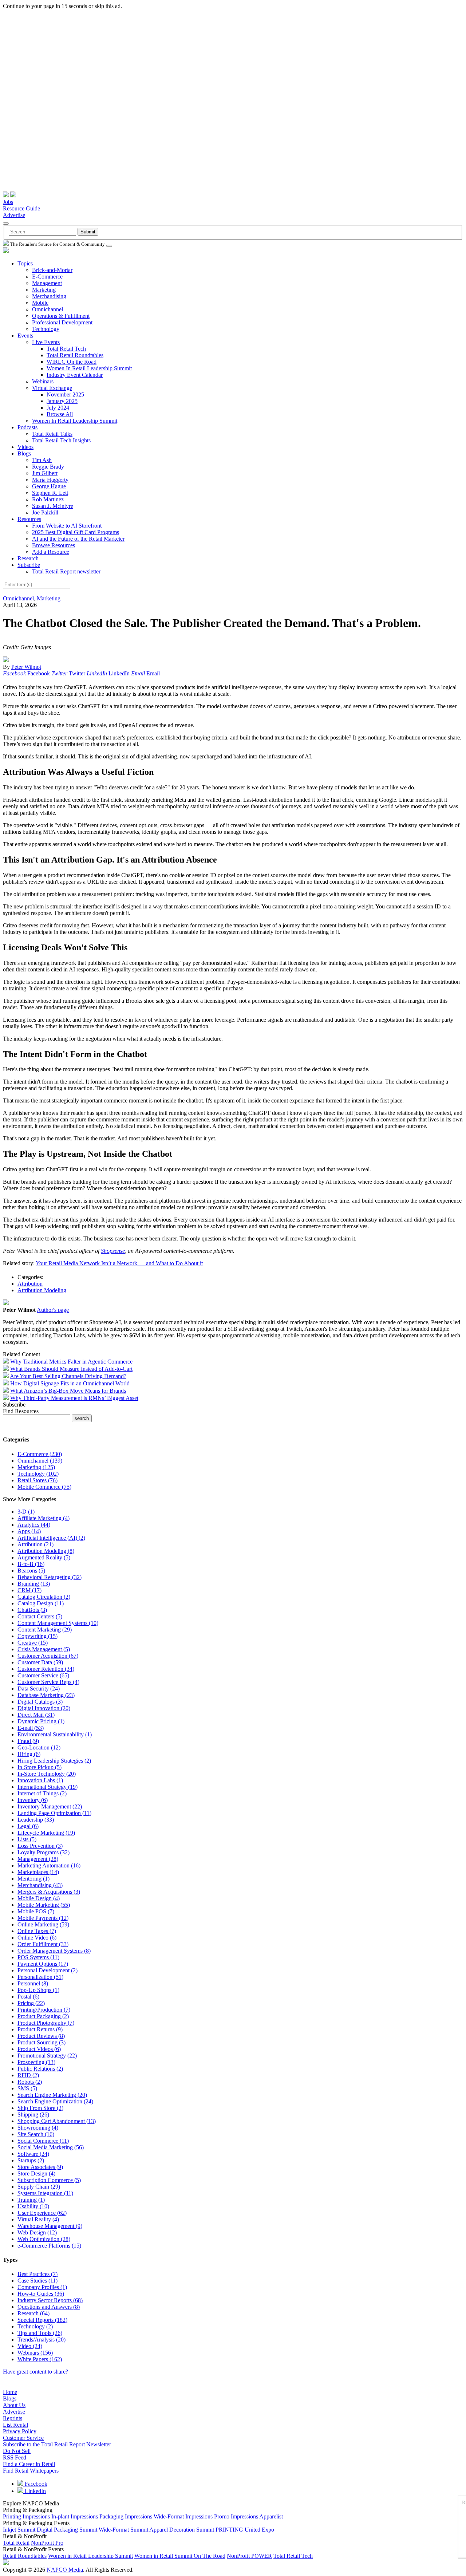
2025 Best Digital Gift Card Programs (76, 532)
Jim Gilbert (45, 473)
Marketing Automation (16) (49, 1865)
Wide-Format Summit (123, 2530)
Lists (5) (27, 1839)
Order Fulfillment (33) (43, 1944)
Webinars (43, 381)
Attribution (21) (35, 1544)
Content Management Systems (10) (58, 1623)
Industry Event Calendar (75, 375)
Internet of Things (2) (42, 1793)
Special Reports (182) (42, 2320)
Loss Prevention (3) (40, 1846)
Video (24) (30, 2346)
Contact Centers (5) (40, 1616)
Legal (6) (28, 1826)
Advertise (14, 215)
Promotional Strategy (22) (47, 2056)
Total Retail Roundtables (75, 355)
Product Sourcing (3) (42, 2042)
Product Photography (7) (46, 2023)
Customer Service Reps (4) (48, 1682)
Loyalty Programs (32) (44, 1852)
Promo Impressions (236, 2516)
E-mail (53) (31, 1728)
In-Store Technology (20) (47, 1774)
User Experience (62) (42, 2213)
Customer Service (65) (43, 1675)
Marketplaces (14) (38, 1872)
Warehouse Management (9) (50, 2226)
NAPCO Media (65, 2570)
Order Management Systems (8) (54, 1951)
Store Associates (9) (40, 2167)
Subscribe (29, 565)
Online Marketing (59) (43, 1924)
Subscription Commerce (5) (49, 2180)
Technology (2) (35, 2326)
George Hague (49, 486)
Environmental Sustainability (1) (55, 1734)
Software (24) (33, 2154)
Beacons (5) (31, 1571)
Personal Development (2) (48, 1970)
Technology (46, 329)
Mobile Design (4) (39, 1898)
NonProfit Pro (47, 2543)
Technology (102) (38, 1474)
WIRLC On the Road (72, 362)
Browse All (60, 414)
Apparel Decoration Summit (182, 2530)
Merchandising (49, 296)
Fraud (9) (28, 1741)
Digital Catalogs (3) (40, 1702)
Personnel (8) (33, 1983)
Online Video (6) (37, 1938)
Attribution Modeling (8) (46, 1551)
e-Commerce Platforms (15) (49, 2246)
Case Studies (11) (37, 2281)
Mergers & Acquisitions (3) (49, 1892)
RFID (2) (28, 2075)
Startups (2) (31, 2160)
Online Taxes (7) (37, 1931)
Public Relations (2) (40, 2069)
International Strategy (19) (48, 1787)
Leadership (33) (36, 1820)
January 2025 (62, 401)
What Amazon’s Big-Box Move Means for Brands (68, 1391)
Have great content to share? (35, 2372)
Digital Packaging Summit (67, 2530)
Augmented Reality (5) (44, 1557)
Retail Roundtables (25, 2556)
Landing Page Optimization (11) (54, 1813)
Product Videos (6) (39, 2049)
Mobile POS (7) (36, 1911)
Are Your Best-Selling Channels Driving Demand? (68, 1376)
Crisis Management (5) (44, 1649)
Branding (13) (34, 1584)
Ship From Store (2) (40, 2108)
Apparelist (271, 2516)
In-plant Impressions (75, 2516)
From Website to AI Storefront (67, 526)
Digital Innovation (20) (44, 1708)
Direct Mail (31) (36, 1715)
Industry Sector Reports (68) (50, 2300)
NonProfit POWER (249, 2556)
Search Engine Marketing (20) (52, 2095)
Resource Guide (21, 208)
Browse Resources (54, 545)
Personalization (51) (40, 1977)
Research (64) (33, 2313)
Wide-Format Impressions (183, 2516)
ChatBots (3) (32, 1610)
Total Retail (16, 2543)
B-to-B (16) (31, 1564)
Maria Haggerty (50, 480)
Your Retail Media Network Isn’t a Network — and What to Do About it (119, 1263)
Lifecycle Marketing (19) (46, 1833)
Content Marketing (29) (45, 1630)
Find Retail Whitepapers (31, 2471)
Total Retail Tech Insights (61, 440)
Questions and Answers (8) (49, 2307)
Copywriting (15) (37, 1636)
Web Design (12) (37, 2232)
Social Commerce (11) (43, 2141)
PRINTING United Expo (245, 2530)
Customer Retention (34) (46, 1669)
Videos (25, 447)
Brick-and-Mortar (52, 270)
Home (10, 2392)
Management (47, 283)
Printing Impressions (26, 2516)
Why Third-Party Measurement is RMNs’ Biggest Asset (74, 1398)
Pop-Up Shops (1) (38, 1990)
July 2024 (58, 408)
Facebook (35, 2484)
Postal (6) (28, 1997)
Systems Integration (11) (45, 2193)
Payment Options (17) (43, 1964)
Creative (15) (33, 1643)
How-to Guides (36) (41, 2294)
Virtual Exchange (52, 388)
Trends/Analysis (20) (42, 2340)
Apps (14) (29, 1531)
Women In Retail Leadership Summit (89, 368)
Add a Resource (51, 552)
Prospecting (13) (36, 2062)
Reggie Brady (48, 467)
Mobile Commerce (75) (44, 1487)
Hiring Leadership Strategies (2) (54, 1761)
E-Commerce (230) (40, 1454)
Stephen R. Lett (50, 493)
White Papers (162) (40, 2359)
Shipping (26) (33, 2115)
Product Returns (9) (40, 2029)
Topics (25, 263)
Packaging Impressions (126, 2516)
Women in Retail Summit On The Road (180, 2556)
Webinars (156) (35, 2353)
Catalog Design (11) (41, 1603)
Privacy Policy (20, 2431)
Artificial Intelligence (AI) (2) (51, 1538)
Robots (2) (30, 2082)
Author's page (53, 1310)
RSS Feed (15, 2457)
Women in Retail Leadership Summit (90, 2556)
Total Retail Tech (66, 349)
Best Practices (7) (37, 2274)
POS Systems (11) (38, 1957)
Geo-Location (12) (39, 1747)
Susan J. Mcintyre (53, 506)
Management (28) (38, 1859)
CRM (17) (29, 1590)
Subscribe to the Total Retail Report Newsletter (57, 2444)
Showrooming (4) (38, 2128)
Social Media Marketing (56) (51, 2147)
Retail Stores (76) (37, 1480)
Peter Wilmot (26, 667)
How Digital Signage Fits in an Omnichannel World (70, 1383)
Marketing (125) (36, 1467)
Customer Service (23, 2438)
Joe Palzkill (45, 512)
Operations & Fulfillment (61, 316)
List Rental (15, 2425)
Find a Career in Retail (29, 2464)
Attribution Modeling (42, 1290)
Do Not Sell (17, 2451)
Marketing (44, 290)
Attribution (30, 1284)
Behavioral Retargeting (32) (50, 1577)
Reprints (13, 2418)
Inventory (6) (33, 1800)
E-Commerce (47, 277)
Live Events (46, 342)
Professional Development (62, 322)
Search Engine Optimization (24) (55, 2101)
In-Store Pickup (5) (40, 1767)
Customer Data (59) (40, 1662)
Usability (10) (33, 2206)
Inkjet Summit (19, 2530)
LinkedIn (35, 2491)
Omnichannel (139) (40, 1461)
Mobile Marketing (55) (44, 1905)
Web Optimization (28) (44, 2239)
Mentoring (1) (33, 1879)
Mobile (40, 303)
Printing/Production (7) (44, 2010)
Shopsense (113, 1251)
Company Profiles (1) (42, 2287)
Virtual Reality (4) (38, 2219)
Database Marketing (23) (46, 1695)
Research (28, 558)
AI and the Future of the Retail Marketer (78, 539)
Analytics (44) (34, 1525)
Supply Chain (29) (39, 2187)
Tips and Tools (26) (40, 2333)
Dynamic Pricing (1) (41, 1721)
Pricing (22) (31, 2003)
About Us (14, 2405)
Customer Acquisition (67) (48, 1656)
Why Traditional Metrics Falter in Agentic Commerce (71, 1362)
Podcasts (27, 427)
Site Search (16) (36, 2134)
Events (25, 336)
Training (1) (31, 2200)
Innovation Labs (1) (40, 1780)
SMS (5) (27, 2088)
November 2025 (65, 395)
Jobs (8, 202)
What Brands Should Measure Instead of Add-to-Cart (71, 1369)
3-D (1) (26, 1512)
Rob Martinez (48, 499)
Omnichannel (48, 309)
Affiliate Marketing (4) (44, 1518)
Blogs (24, 453)
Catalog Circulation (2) (44, 1597)
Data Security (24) (39, 1689)
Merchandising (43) (40, 1885)
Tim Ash (42, 460)
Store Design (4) (36, 2173)
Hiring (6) (29, 1754)
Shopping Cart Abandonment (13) (57, 2121)
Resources (29, 519)
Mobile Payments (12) (43, 1918)
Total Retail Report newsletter (66, 571)
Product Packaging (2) (43, 2016)
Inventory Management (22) (50, 1806)
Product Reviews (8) (41, 2036)
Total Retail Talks (52, 434)
